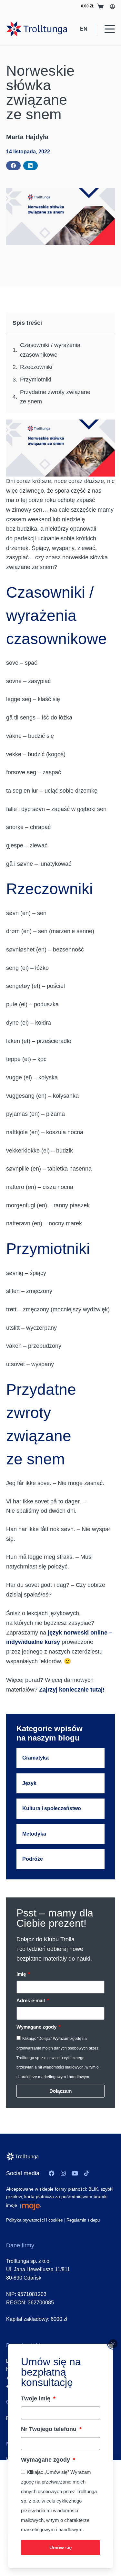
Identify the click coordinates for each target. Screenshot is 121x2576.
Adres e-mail (31, 2000)
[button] (13, 166)
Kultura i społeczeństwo (52, 1808)
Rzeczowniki (36, 367)
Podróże (33, 1859)
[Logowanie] (112, 7)
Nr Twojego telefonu (50, 2429)
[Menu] (110, 29)
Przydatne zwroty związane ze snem (55, 397)
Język (29, 1783)
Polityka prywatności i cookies (35, 2220)
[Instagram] (63, 2173)
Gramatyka (35, 1758)
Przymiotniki (36, 380)
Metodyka (34, 1834)
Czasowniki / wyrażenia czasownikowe (50, 350)
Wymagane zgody (46, 2460)
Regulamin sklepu (83, 2220)
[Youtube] (75, 2173)
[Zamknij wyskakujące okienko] (113, 2344)
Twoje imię (36, 2398)
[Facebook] (52, 2173)
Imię (22, 1974)
